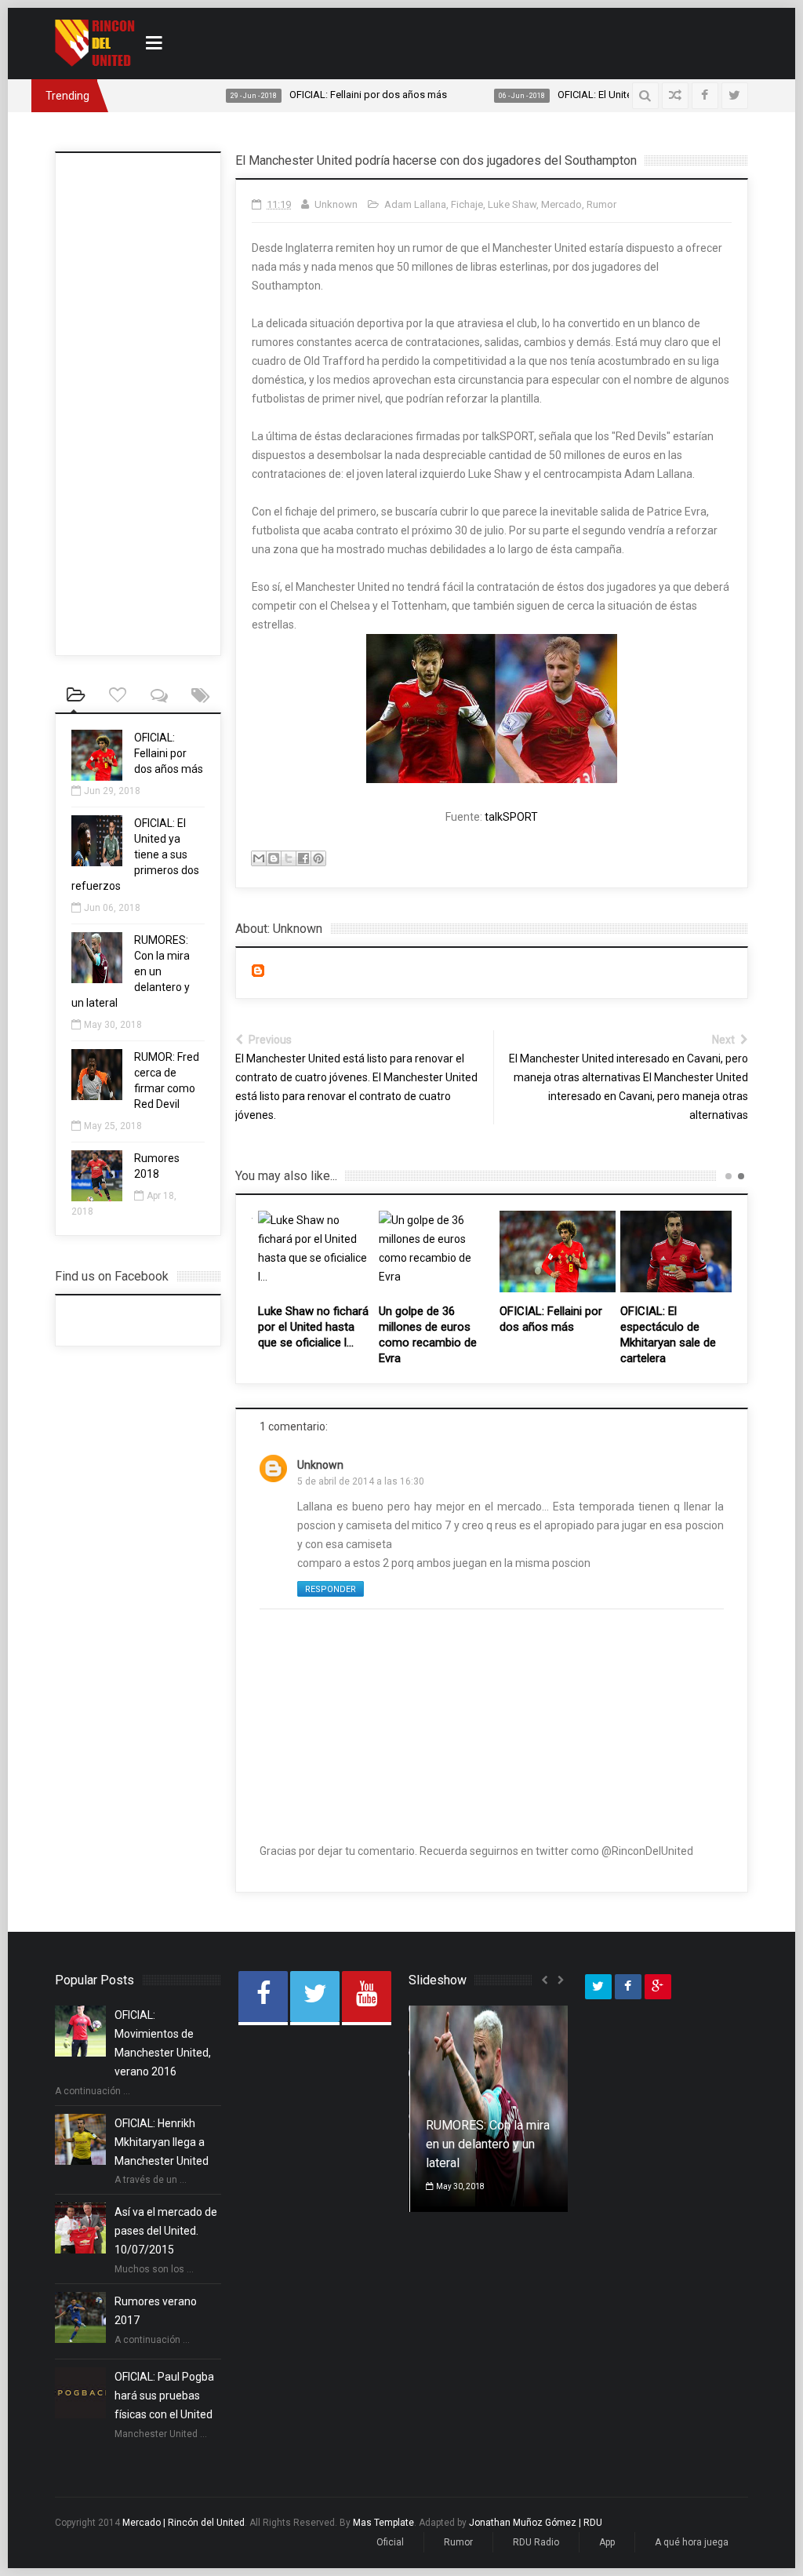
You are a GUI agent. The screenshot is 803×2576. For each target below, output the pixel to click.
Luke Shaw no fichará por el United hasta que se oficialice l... (313, 1327)
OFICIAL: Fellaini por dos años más (287, 95)
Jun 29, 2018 (112, 791)
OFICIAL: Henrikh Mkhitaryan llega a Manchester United (162, 2142)
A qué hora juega (692, 2542)
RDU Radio (536, 2542)
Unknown (320, 1465)
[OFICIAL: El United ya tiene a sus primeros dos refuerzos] (97, 862)
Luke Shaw (512, 204)
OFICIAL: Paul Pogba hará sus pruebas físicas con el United (164, 2396)
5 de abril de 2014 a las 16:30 (361, 1481)
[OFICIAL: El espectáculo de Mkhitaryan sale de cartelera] (678, 1252)
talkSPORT (511, 817)
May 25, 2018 (113, 1126)
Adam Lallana (415, 204)
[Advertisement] (565, 41)
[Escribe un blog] (274, 858)
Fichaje (467, 204)
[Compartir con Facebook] (303, 858)
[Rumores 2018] (97, 1197)
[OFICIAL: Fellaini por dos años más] (558, 1252)
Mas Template (383, 2523)
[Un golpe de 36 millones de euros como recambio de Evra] (437, 1252)
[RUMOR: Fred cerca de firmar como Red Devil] (97, 1096)
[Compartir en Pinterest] (318, 858)
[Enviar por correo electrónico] (259, 858)
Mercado (561, 204)
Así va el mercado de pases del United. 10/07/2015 (166, 2231)
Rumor (601, 204)
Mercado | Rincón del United (183, 2523)
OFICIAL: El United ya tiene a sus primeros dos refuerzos (603, 95)
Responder (331, 1589)
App (607, 2542)
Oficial (390, 2542)
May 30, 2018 (113, 1025)
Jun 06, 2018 (112, 908)
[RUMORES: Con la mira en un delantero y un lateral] (97, 979)
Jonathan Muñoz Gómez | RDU (536, 2523)
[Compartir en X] (289, 858)
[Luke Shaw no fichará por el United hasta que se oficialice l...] (316, 1252)
